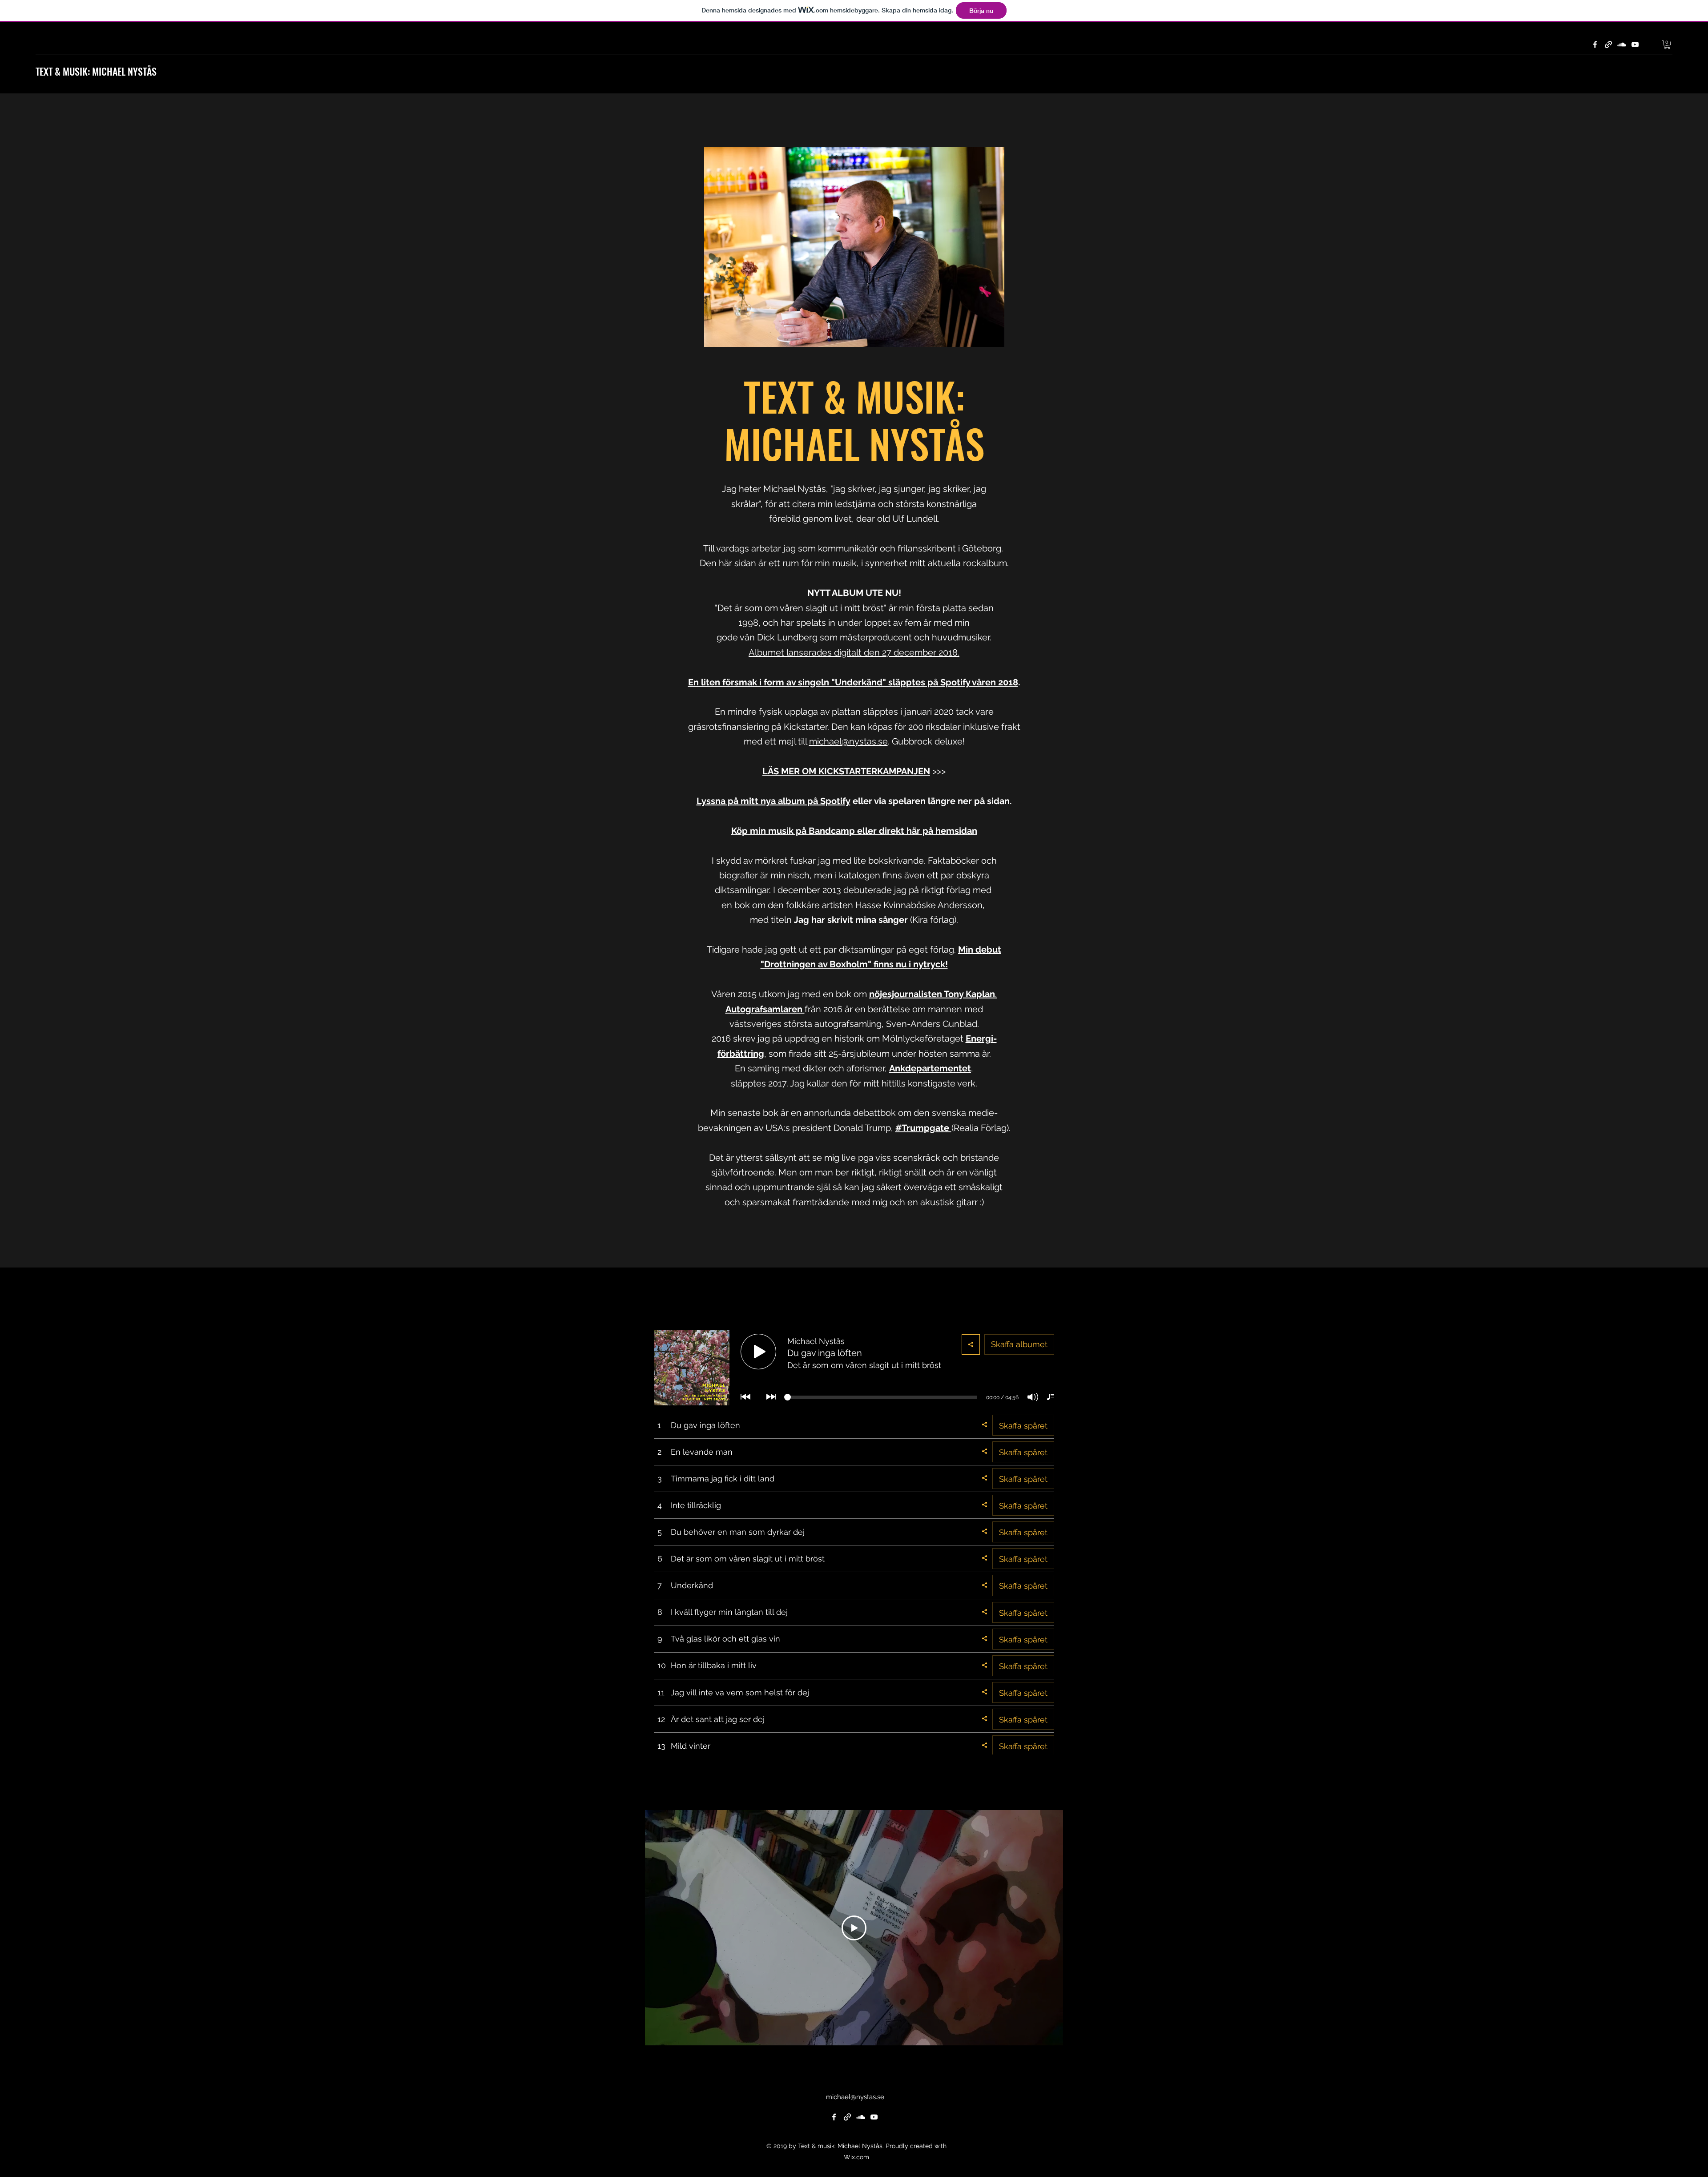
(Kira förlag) (932, 920)
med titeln (772, 920)
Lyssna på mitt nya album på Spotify (773, 801)
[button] (1667, 44)
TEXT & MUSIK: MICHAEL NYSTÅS (96, 71)
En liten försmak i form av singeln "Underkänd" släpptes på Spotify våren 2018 (853, 682)
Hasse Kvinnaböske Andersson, (920, 905)
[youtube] (1635, 44)
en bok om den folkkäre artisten (788, 905)
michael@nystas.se (848, 741)
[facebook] (1595, 44)
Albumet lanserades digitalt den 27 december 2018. (854, 652)
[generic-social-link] (1608, 44)
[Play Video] (854, 1928)
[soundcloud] (1622, 44)
